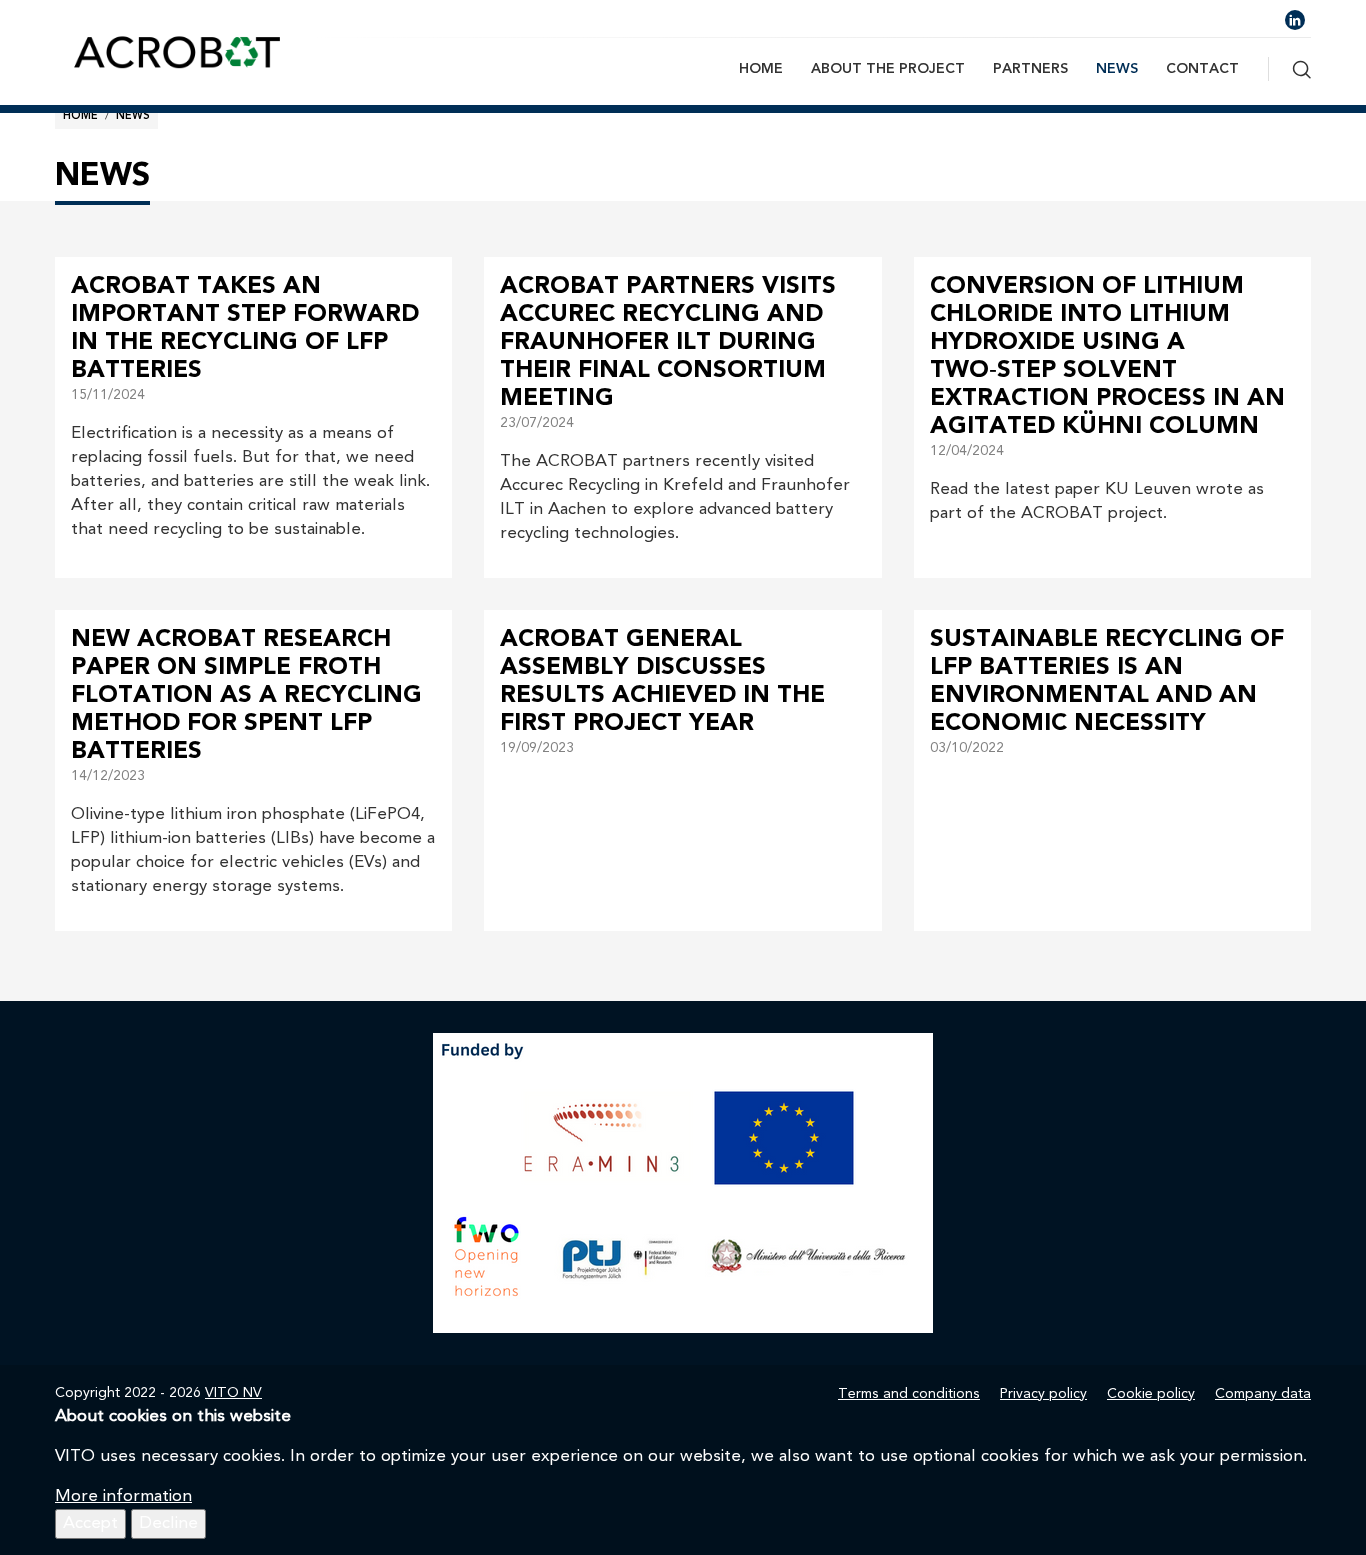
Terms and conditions (909, 1394)
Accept (90, 1523)
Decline (168, 1523)
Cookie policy (1151, 1394)
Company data (1263, 1394)
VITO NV (233, 1393)
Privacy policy (1043, 1394)
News (1117, 69)
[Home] (180, 51)
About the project (888, 69)
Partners (1030, 69)
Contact (1202, 69)
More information (123, 1496)
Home (761, 69)
